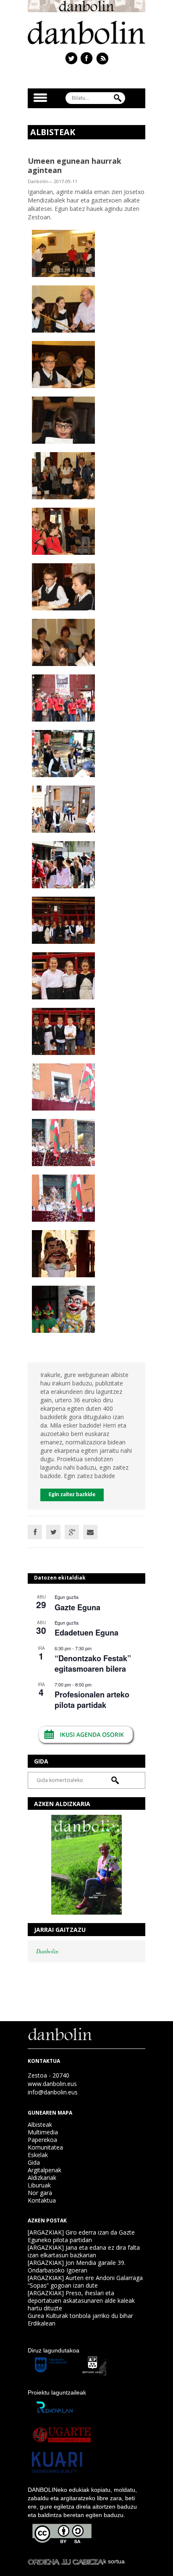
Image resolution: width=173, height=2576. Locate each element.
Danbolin (47, 1951)
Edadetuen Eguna (86, 1633)
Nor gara (40, 2193)
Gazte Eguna (77, 1607)
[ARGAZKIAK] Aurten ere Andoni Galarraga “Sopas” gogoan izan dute (85, 2282)
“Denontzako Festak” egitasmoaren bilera (93, 1664)
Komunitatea (45, 2147)
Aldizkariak (42, 2178)
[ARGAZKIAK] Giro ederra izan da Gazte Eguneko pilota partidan (81, 2236)
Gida (34, 2162)
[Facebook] (35, 1532)
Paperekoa (42, 2140)
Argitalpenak (45, 2170)
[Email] (90, 1532)
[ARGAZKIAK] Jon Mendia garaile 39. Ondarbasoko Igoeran (77, 2266)
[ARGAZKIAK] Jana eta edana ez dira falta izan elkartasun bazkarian (84, 2251)
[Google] (72, 1532)
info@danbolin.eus (53, 2092)
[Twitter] (53, 1532)
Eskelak (38, 2155)
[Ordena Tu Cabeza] (66, 2561)
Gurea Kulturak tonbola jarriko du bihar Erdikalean (80, 2319)
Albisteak (40, 2124)
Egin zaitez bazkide (72, 1495)
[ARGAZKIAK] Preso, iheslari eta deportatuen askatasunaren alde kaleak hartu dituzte (81, 2300)
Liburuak (39, 2185)
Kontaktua (42, 2200)
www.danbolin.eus (52, 2084)
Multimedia (43, 2132)
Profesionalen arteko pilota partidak (92, 1700)
